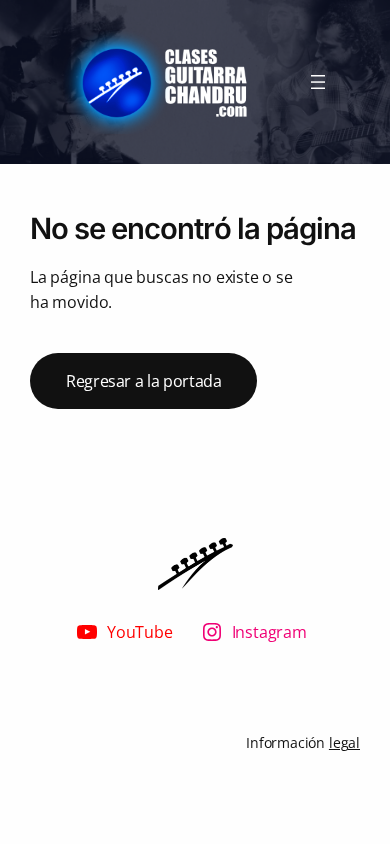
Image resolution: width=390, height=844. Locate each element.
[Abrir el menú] (318, 82)
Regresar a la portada (143, 381)
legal (344, 742)
